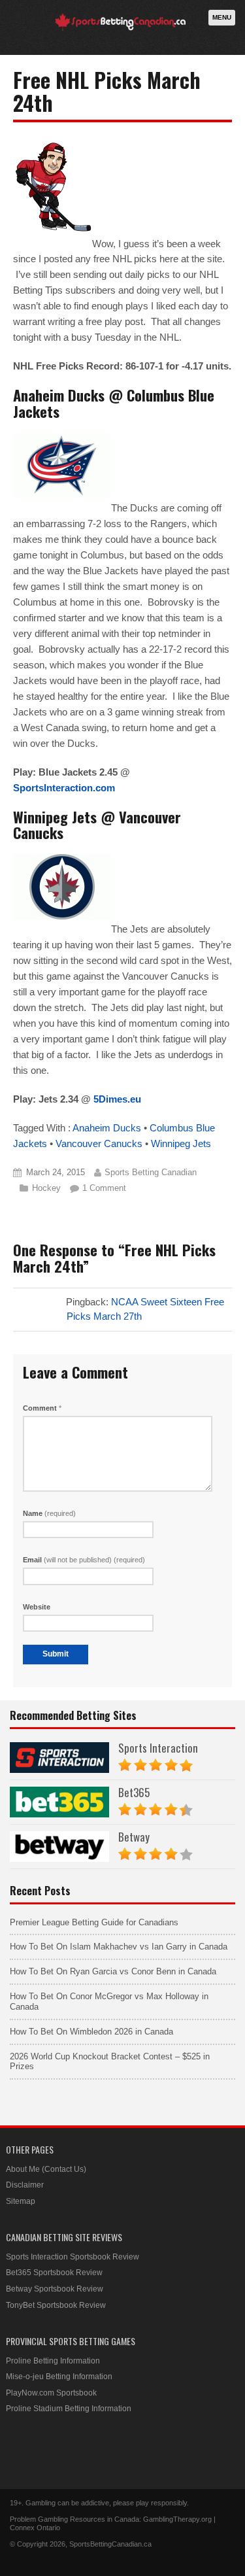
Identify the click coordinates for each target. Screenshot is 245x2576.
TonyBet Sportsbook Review (56, 2305)
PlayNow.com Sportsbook (51, 2393)
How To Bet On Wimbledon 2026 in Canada (91, 2032)
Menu (222, 17)
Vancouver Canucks (99, 1143)
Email (84, 1560)
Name (49, 1513)
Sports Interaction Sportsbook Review (73, 2257)
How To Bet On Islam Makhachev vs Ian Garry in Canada (119, 1947)
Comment (42, 1408)
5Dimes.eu (117, 1099)
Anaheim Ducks (107, 1128)
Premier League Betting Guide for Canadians (94, 1922)
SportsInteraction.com (64, 788)
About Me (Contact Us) (46, 2169)
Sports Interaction (158, 1748)
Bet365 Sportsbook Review (54, 2273)
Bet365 (134, 1792)
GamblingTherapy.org (177, 2519)
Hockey (46, 1188)
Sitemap (21, 2201)
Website (37, 1607)
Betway (134, 1837)
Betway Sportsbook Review (55, 2289)
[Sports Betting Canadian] (120, 28)
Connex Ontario (35, 2528)
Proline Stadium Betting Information (69, 2409)
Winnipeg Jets (181, 1143)
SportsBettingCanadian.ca (110, 2544)
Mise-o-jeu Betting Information (59, 2377)
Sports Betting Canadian (151, 1172)
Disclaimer (25, 2185)
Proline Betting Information (53, 2361)
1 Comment (104, 1188)
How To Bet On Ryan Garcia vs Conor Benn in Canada (113, 1971)
